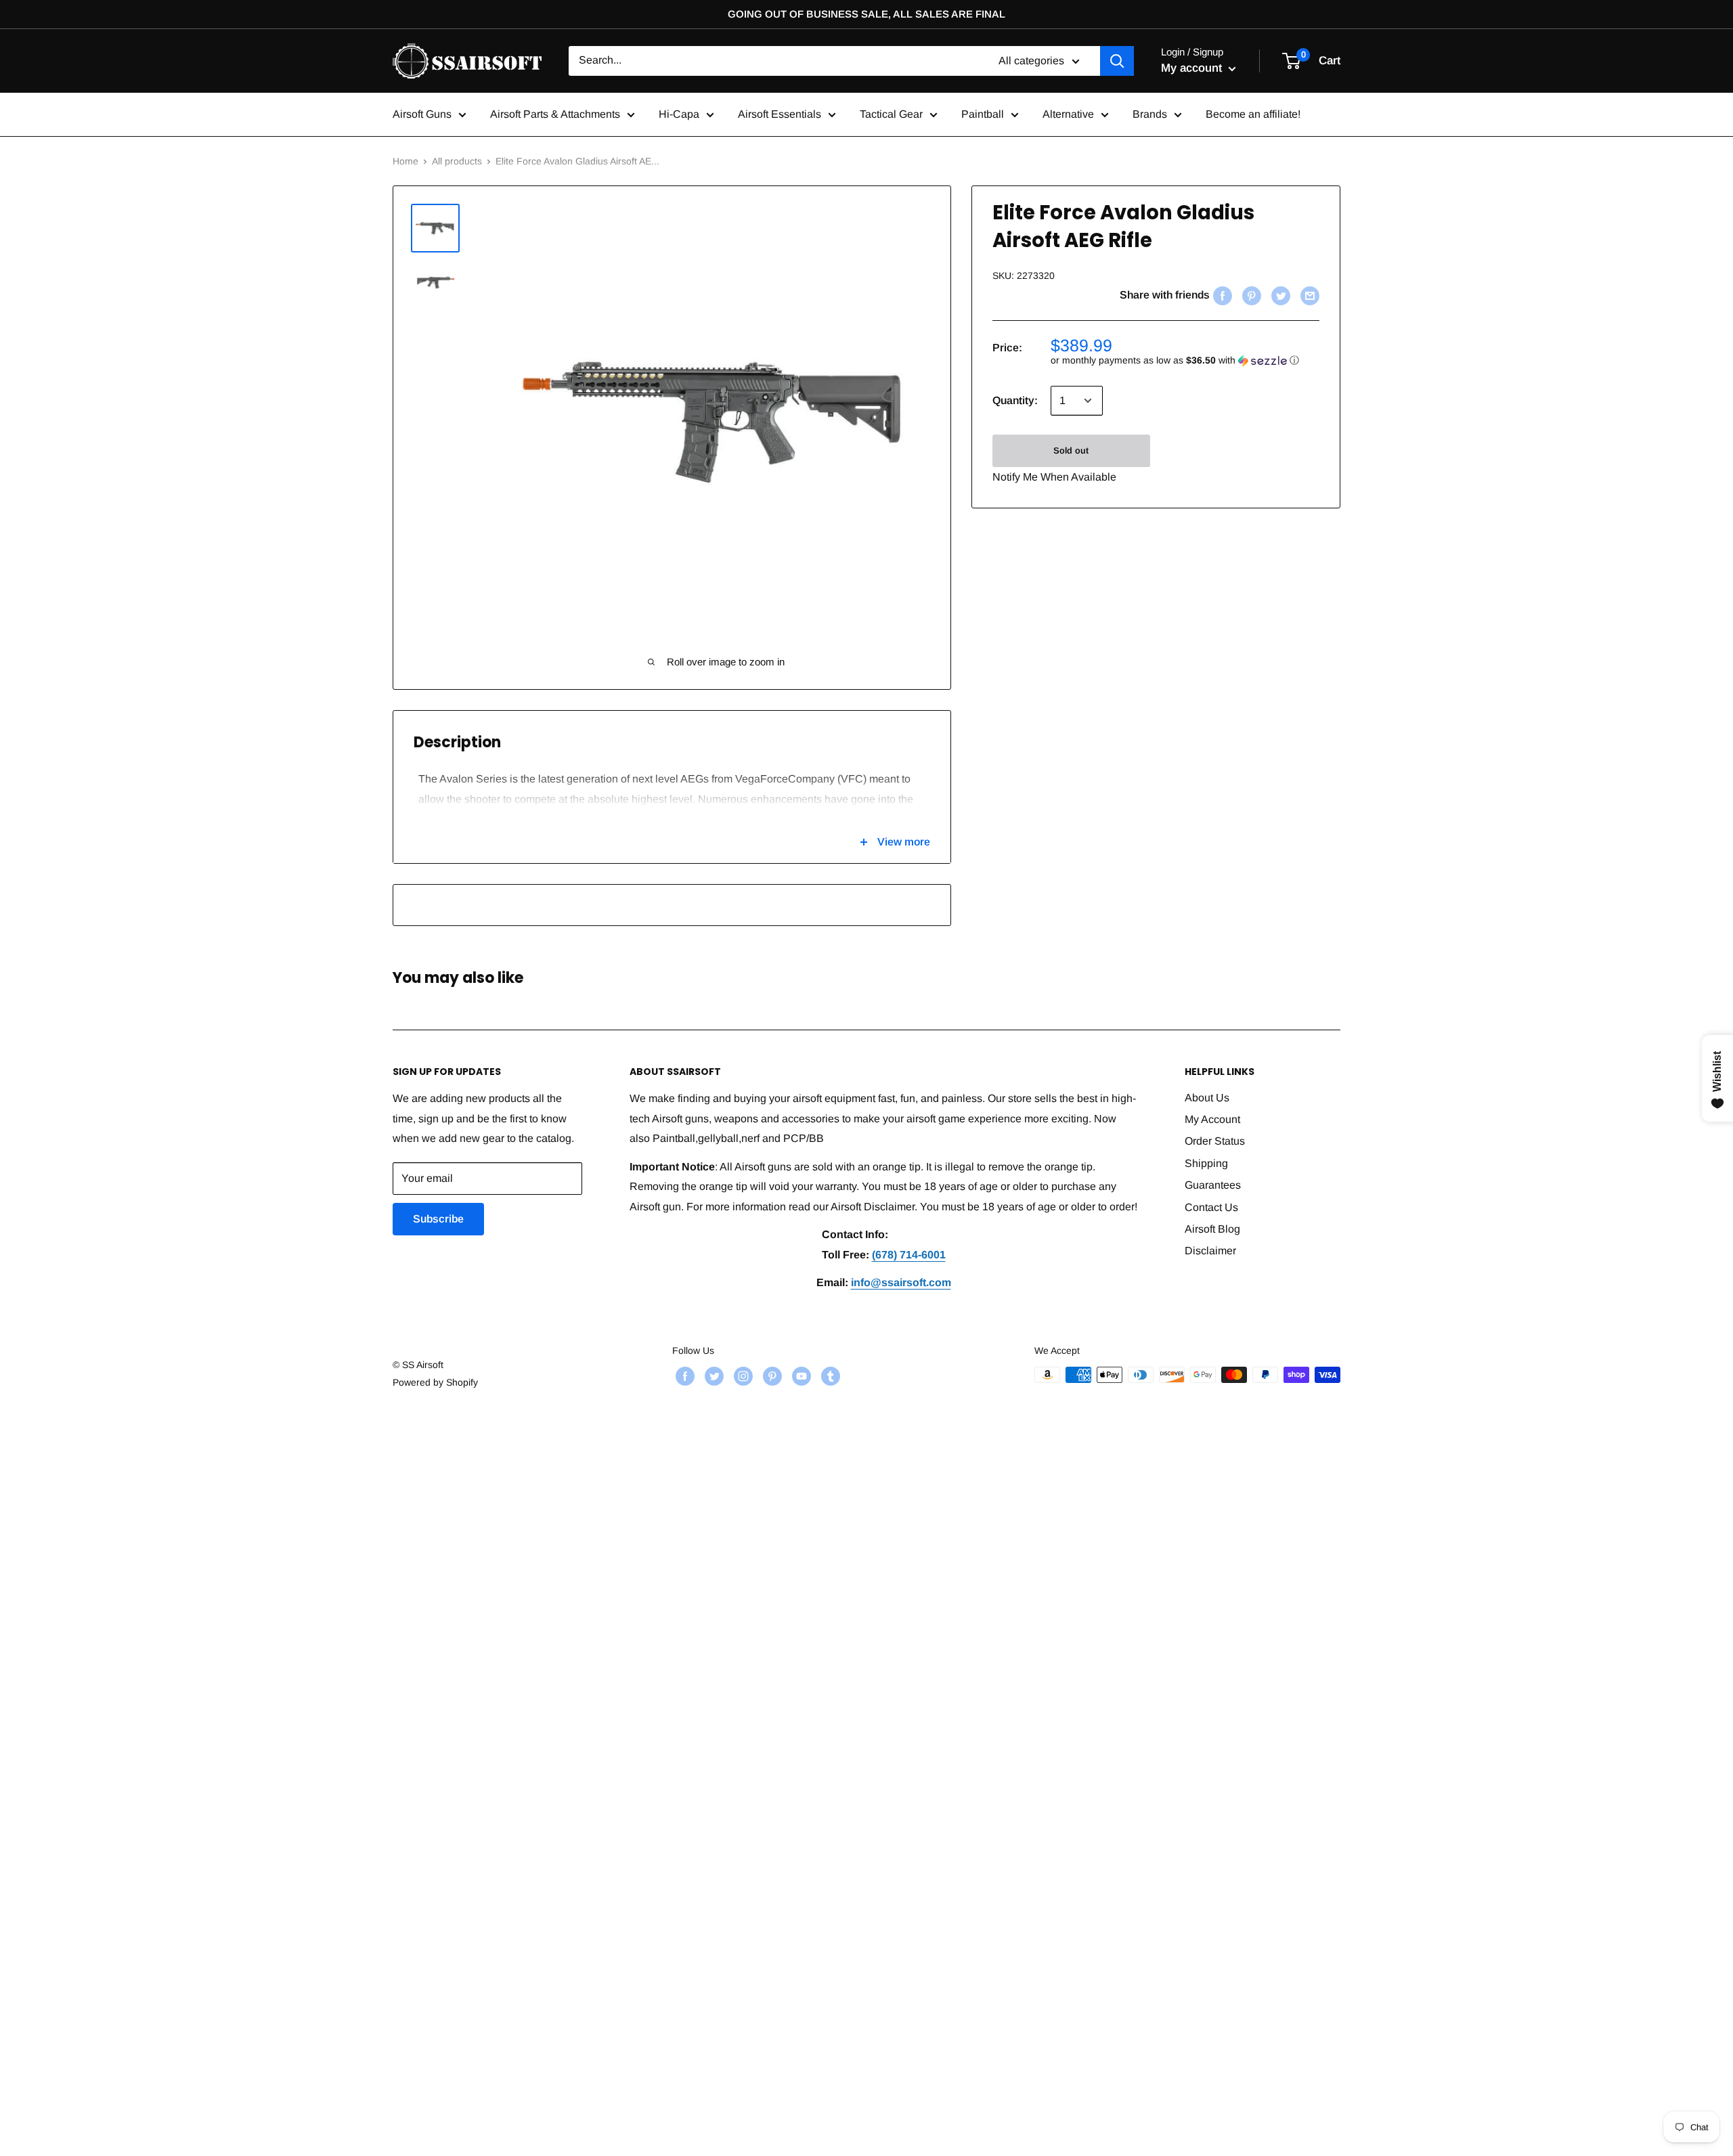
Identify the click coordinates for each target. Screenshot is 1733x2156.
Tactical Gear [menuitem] (891, 114)
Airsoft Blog (1212, 1229)
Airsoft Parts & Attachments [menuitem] (555, 114)
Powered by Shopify (435, 1382)
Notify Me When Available (1054, 477)
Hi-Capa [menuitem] (679, 114)
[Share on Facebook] (1221, 295)
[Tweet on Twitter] (1279, 295)
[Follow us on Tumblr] (829, 1376)
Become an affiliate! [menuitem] (1253, 114)
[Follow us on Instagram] (742, 1376)
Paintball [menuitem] (983, 114)
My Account (1212, 1119)
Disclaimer (1210, 1251)
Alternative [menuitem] (1068, 114)
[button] (1185, 360)
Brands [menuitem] (1150, 114)
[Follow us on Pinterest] (771, 1376)
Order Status (1215, 1141)
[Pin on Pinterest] (1250, 295)
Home (405, 161)
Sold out (1071, 450)
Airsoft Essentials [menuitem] (780, 114)
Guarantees (1213, 1185)
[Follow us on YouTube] (800, 1376)
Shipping (1206, 1163)
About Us (1207, 1098)
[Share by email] (1308, 295)
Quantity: (1015, 400)
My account (1193, 68)
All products (457, 161)
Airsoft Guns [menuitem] (422, 114)
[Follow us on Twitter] (712, 1376)
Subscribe (438, 1219)
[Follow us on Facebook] (683, 1376)
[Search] (1117, 61)
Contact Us (1211, 1207)
